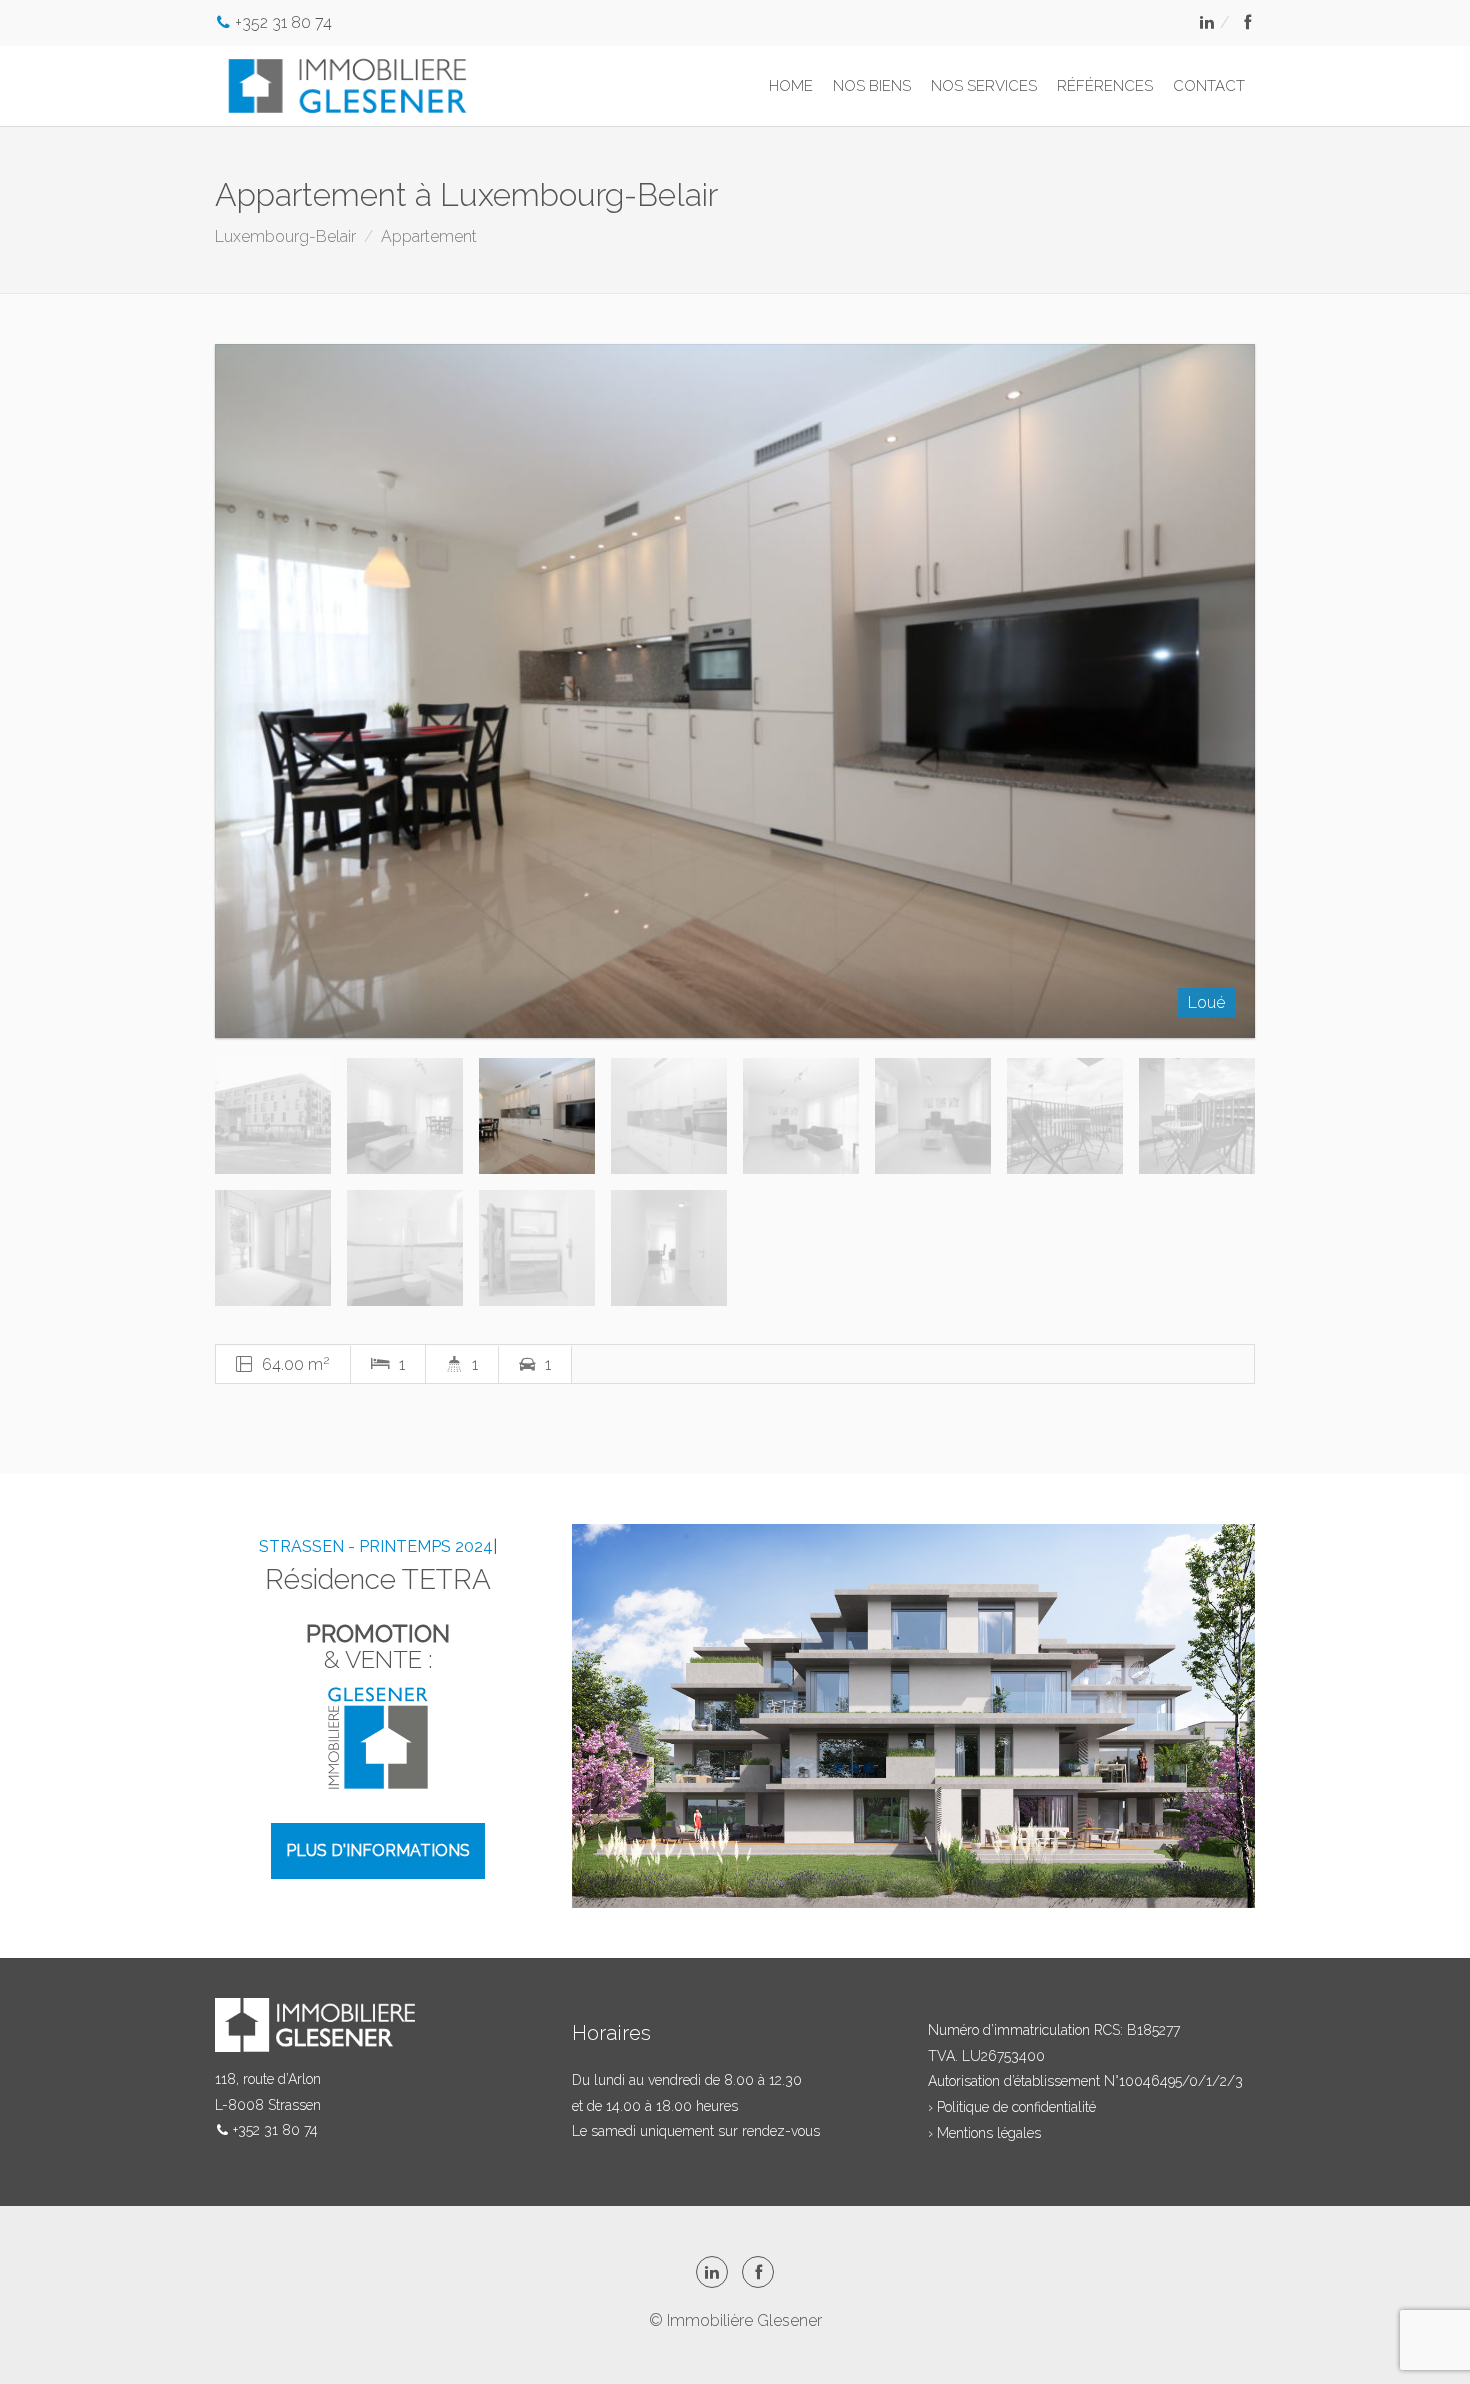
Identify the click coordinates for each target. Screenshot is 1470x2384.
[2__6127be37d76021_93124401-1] (735, 691)
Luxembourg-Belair (285, 236)
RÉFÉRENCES (1105, 86)
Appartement (429, 236)
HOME (791, 86)
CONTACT (1209, 86)
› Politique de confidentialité (1012, 2107)
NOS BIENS (872, 86)
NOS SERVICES (984, 86)
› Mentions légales (984, 2133)
